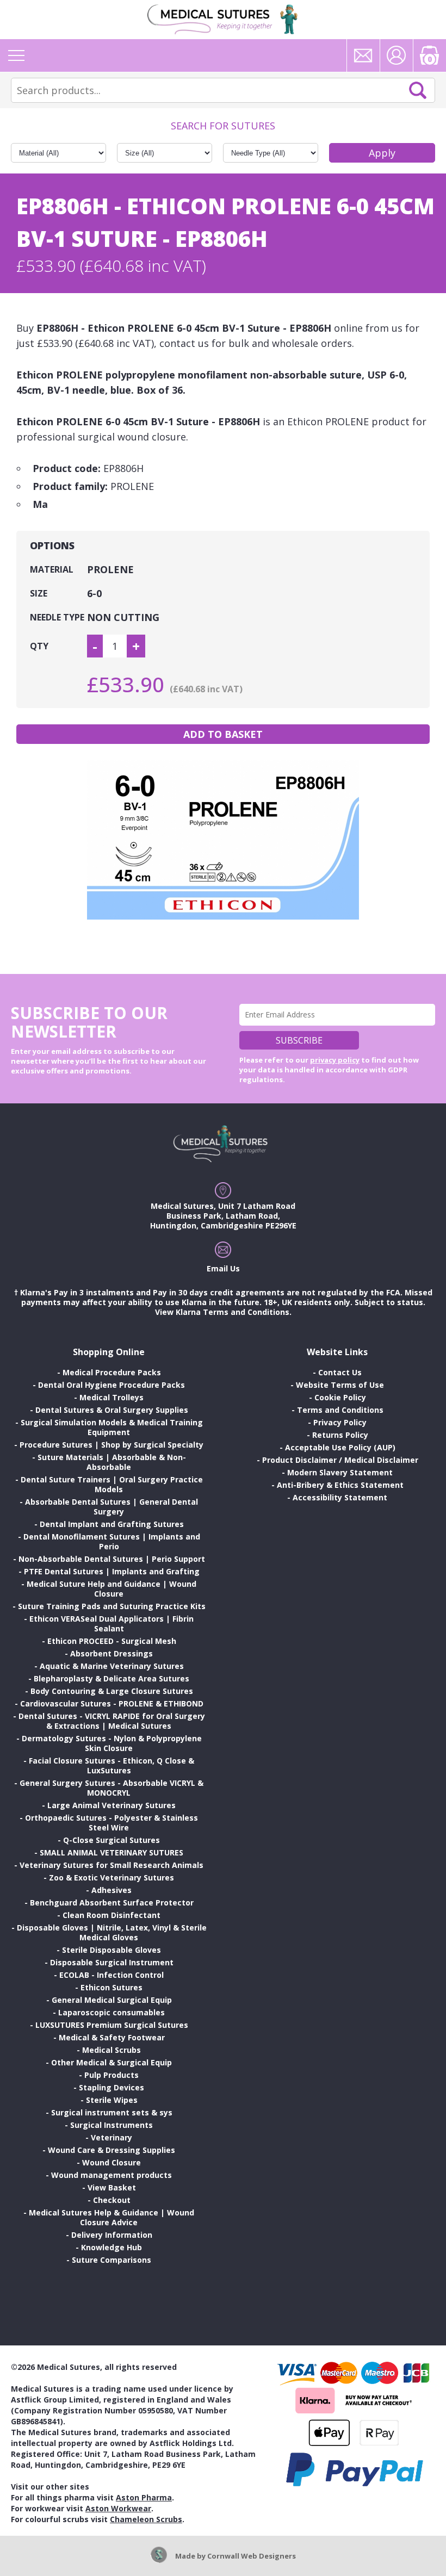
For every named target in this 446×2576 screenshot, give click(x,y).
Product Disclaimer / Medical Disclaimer (340, 1460)
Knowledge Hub (112, 2247)
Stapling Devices (112, 2087)
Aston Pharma (144, 2497)
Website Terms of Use (340, 1385)
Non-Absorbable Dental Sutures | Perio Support (112, 1559)
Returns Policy (340, 1435)
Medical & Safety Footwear (112, 2037)
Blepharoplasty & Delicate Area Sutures (112, 1678)
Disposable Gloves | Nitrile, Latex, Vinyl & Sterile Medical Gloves (112, 1932)
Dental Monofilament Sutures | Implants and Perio (112, 1541)
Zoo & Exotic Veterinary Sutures (112, 1877)
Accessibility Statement (340, 1497)
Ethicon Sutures (112, 1987)
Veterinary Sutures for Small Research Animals (112, 1865)
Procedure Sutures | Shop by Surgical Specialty (112, 1445)
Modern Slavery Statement (340, 1472)
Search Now (418, 90)
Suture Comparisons (112, 2260)
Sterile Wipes (112, 2100)
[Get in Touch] (363, 55)
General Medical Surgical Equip (112, 2000)
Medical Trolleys (112, 1397)
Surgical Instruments (112, 2125)
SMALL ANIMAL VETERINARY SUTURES (112, 1852)
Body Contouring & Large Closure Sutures (112, 1691)
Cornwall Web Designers (252, 2556)
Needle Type (57, 617)
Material (52, 569)
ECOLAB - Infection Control (112, 1975)
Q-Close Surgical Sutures (112, 1840)
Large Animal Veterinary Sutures (112, 1805)
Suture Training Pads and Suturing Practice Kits (112, 1606)
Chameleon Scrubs (146, 2519)
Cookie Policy (340, 1397)
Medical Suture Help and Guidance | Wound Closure (112, 1589)
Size (39, 593)
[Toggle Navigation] (16, 55)
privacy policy (335, 1060)
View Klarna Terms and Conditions (222, 1312)
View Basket (112, 2187)
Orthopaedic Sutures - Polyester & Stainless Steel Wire (112, 1823)
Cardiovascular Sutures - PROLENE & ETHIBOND (112, 1703)
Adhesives (112, 1890)
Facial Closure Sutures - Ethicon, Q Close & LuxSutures (112, 1765)
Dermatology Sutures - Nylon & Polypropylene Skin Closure (112, 1743)
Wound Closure (112, 2162)
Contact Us (340, 1372)
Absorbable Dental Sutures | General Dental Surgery (112, 1507)
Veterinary (112, 2137)
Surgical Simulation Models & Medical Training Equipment (112, 1427)
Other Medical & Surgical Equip (112, 2062)
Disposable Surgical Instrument (112, 1962)
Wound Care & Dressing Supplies (112, 2150)
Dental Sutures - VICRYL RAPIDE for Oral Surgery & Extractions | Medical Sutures (112, 1721)
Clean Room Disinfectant (112, 1915)
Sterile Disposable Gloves (112, 1950)
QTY (39, 646)
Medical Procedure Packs (112, 1372)
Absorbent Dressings (112, 1653)
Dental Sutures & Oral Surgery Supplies (112, 1410)
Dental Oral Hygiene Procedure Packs (112, 1385)
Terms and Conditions (340, 1410)
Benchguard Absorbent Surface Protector (112, 1902)
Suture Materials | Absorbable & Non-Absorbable (112, 1462)
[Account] (397, 55)
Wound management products (112, 2175)
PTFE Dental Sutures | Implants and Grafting (112, 1571)
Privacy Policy (340, 1422)
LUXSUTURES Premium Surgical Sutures (112, 2025)
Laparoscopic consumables (112, 2012)
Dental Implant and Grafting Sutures (112, 1524)
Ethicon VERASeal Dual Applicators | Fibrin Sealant (112, 1624)
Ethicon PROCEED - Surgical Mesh (112, 1641)
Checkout (112, 2200)
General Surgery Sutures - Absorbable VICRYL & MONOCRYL (112, 1788)
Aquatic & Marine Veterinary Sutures (112, 1666)
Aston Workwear (118, 2508)
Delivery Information (112, 2235)
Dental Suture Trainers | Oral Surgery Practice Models (112, 1484)
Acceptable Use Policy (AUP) (340, 1447)
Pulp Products (112, 2075)
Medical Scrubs (112, 2050)
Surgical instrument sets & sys (112, 2112)
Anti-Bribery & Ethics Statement (340, 1485)
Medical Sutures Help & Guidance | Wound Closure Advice (112, 2217)
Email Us (223, 1268)
